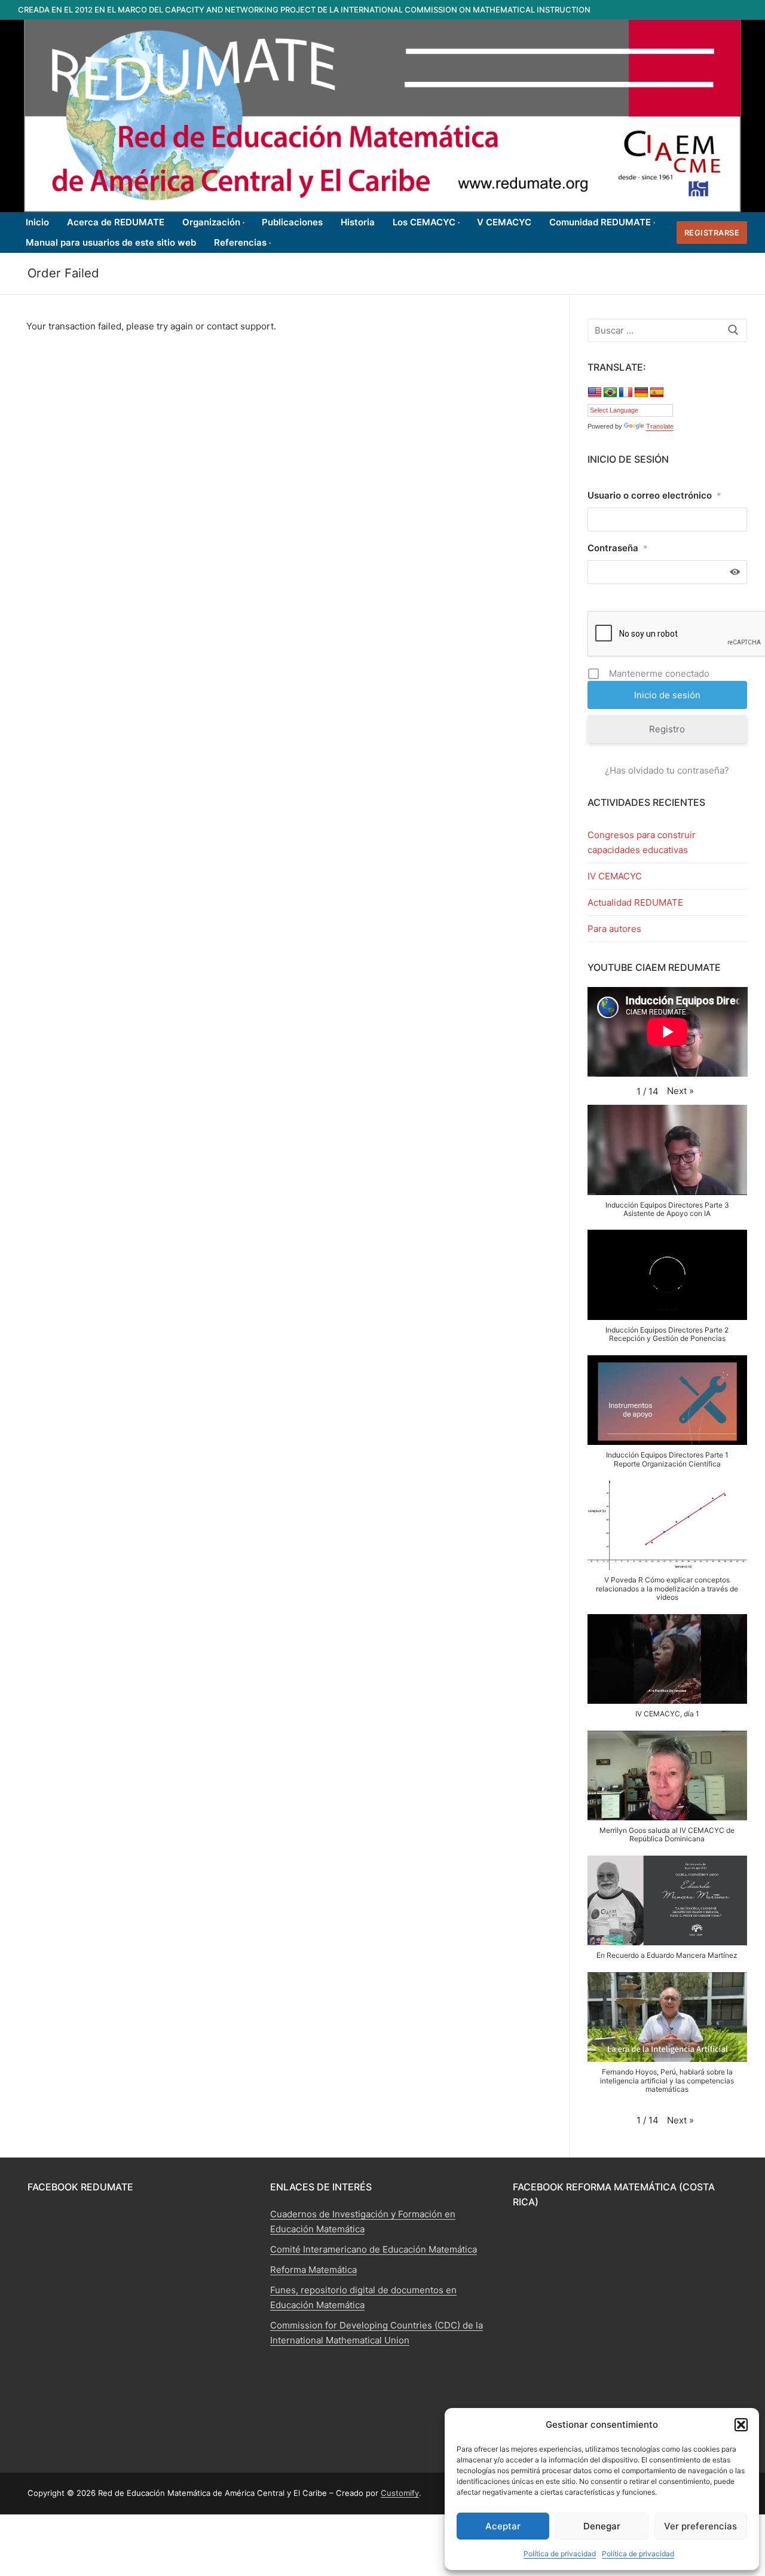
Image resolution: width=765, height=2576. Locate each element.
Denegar (602, 2526)
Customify (400, 2493)
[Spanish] (657, 393)
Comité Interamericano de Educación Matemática (374, 2249)
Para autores (614, 929)
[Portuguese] (610, 393)
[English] (595, 393)
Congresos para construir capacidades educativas (642, 842)
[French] (626, 393)
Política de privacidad (560, 2554)
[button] (741, 2425)
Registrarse (712, 233)
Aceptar (503, 2526)
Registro (667, 729)
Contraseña (618, 548)
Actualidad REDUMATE (635, 902)
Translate (660, 426)
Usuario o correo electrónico (654, 495)
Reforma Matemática (313, 2270)
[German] (641, 393)
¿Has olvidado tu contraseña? (667, 770)
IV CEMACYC (615, 876)
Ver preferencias (700, 2526)
